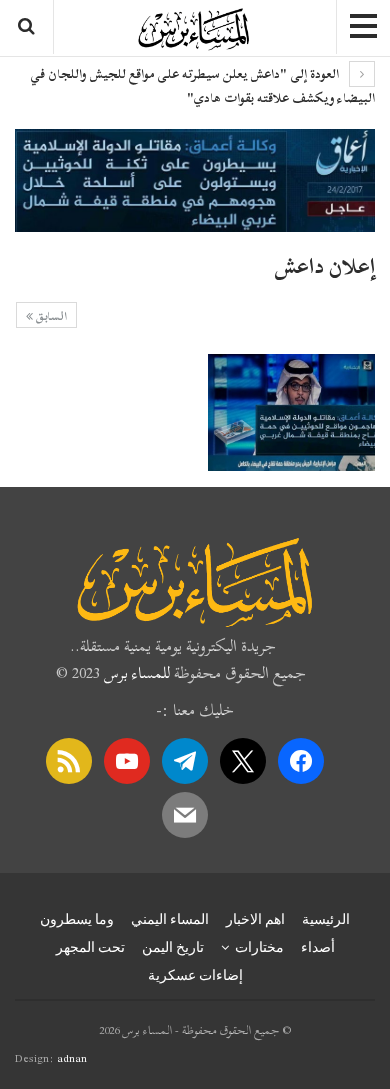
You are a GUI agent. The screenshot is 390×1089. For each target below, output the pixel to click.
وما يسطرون (77, 919)
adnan (72, 1058)
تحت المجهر (90, 947)
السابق (50, 316)
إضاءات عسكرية (195, 975)
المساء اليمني (170, 919)
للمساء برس (137, 673)
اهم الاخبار (255, 919)
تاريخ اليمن (173, 947)
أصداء (318, 947)
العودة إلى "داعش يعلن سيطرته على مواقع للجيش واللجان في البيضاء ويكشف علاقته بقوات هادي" (202, 86)
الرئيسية (326, 919)
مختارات (259, 947)
